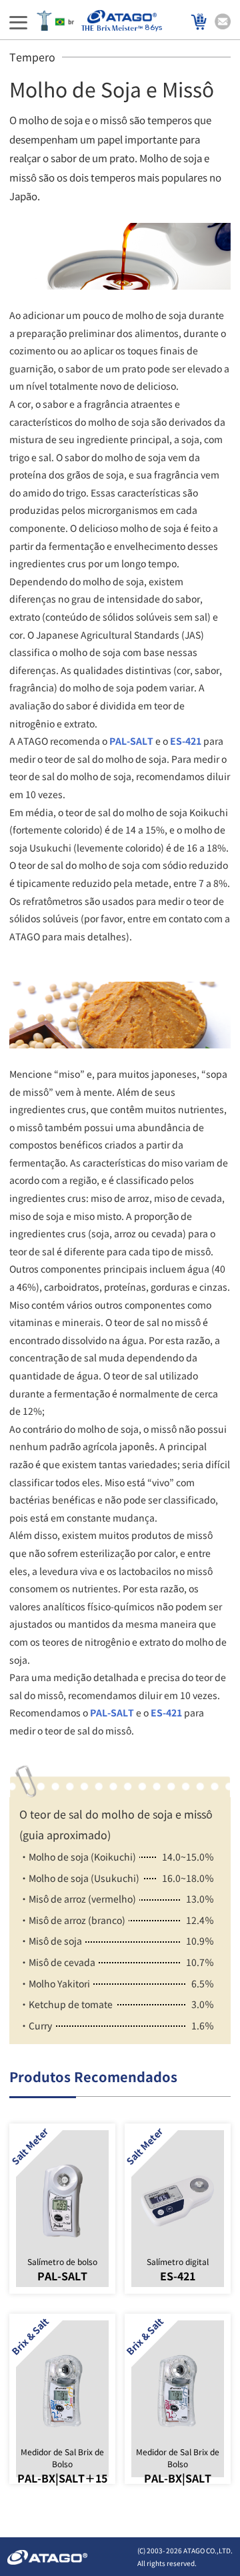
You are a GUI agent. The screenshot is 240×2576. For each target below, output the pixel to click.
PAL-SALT (131, 741)
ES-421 (186, 741)
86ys (153, 28)
